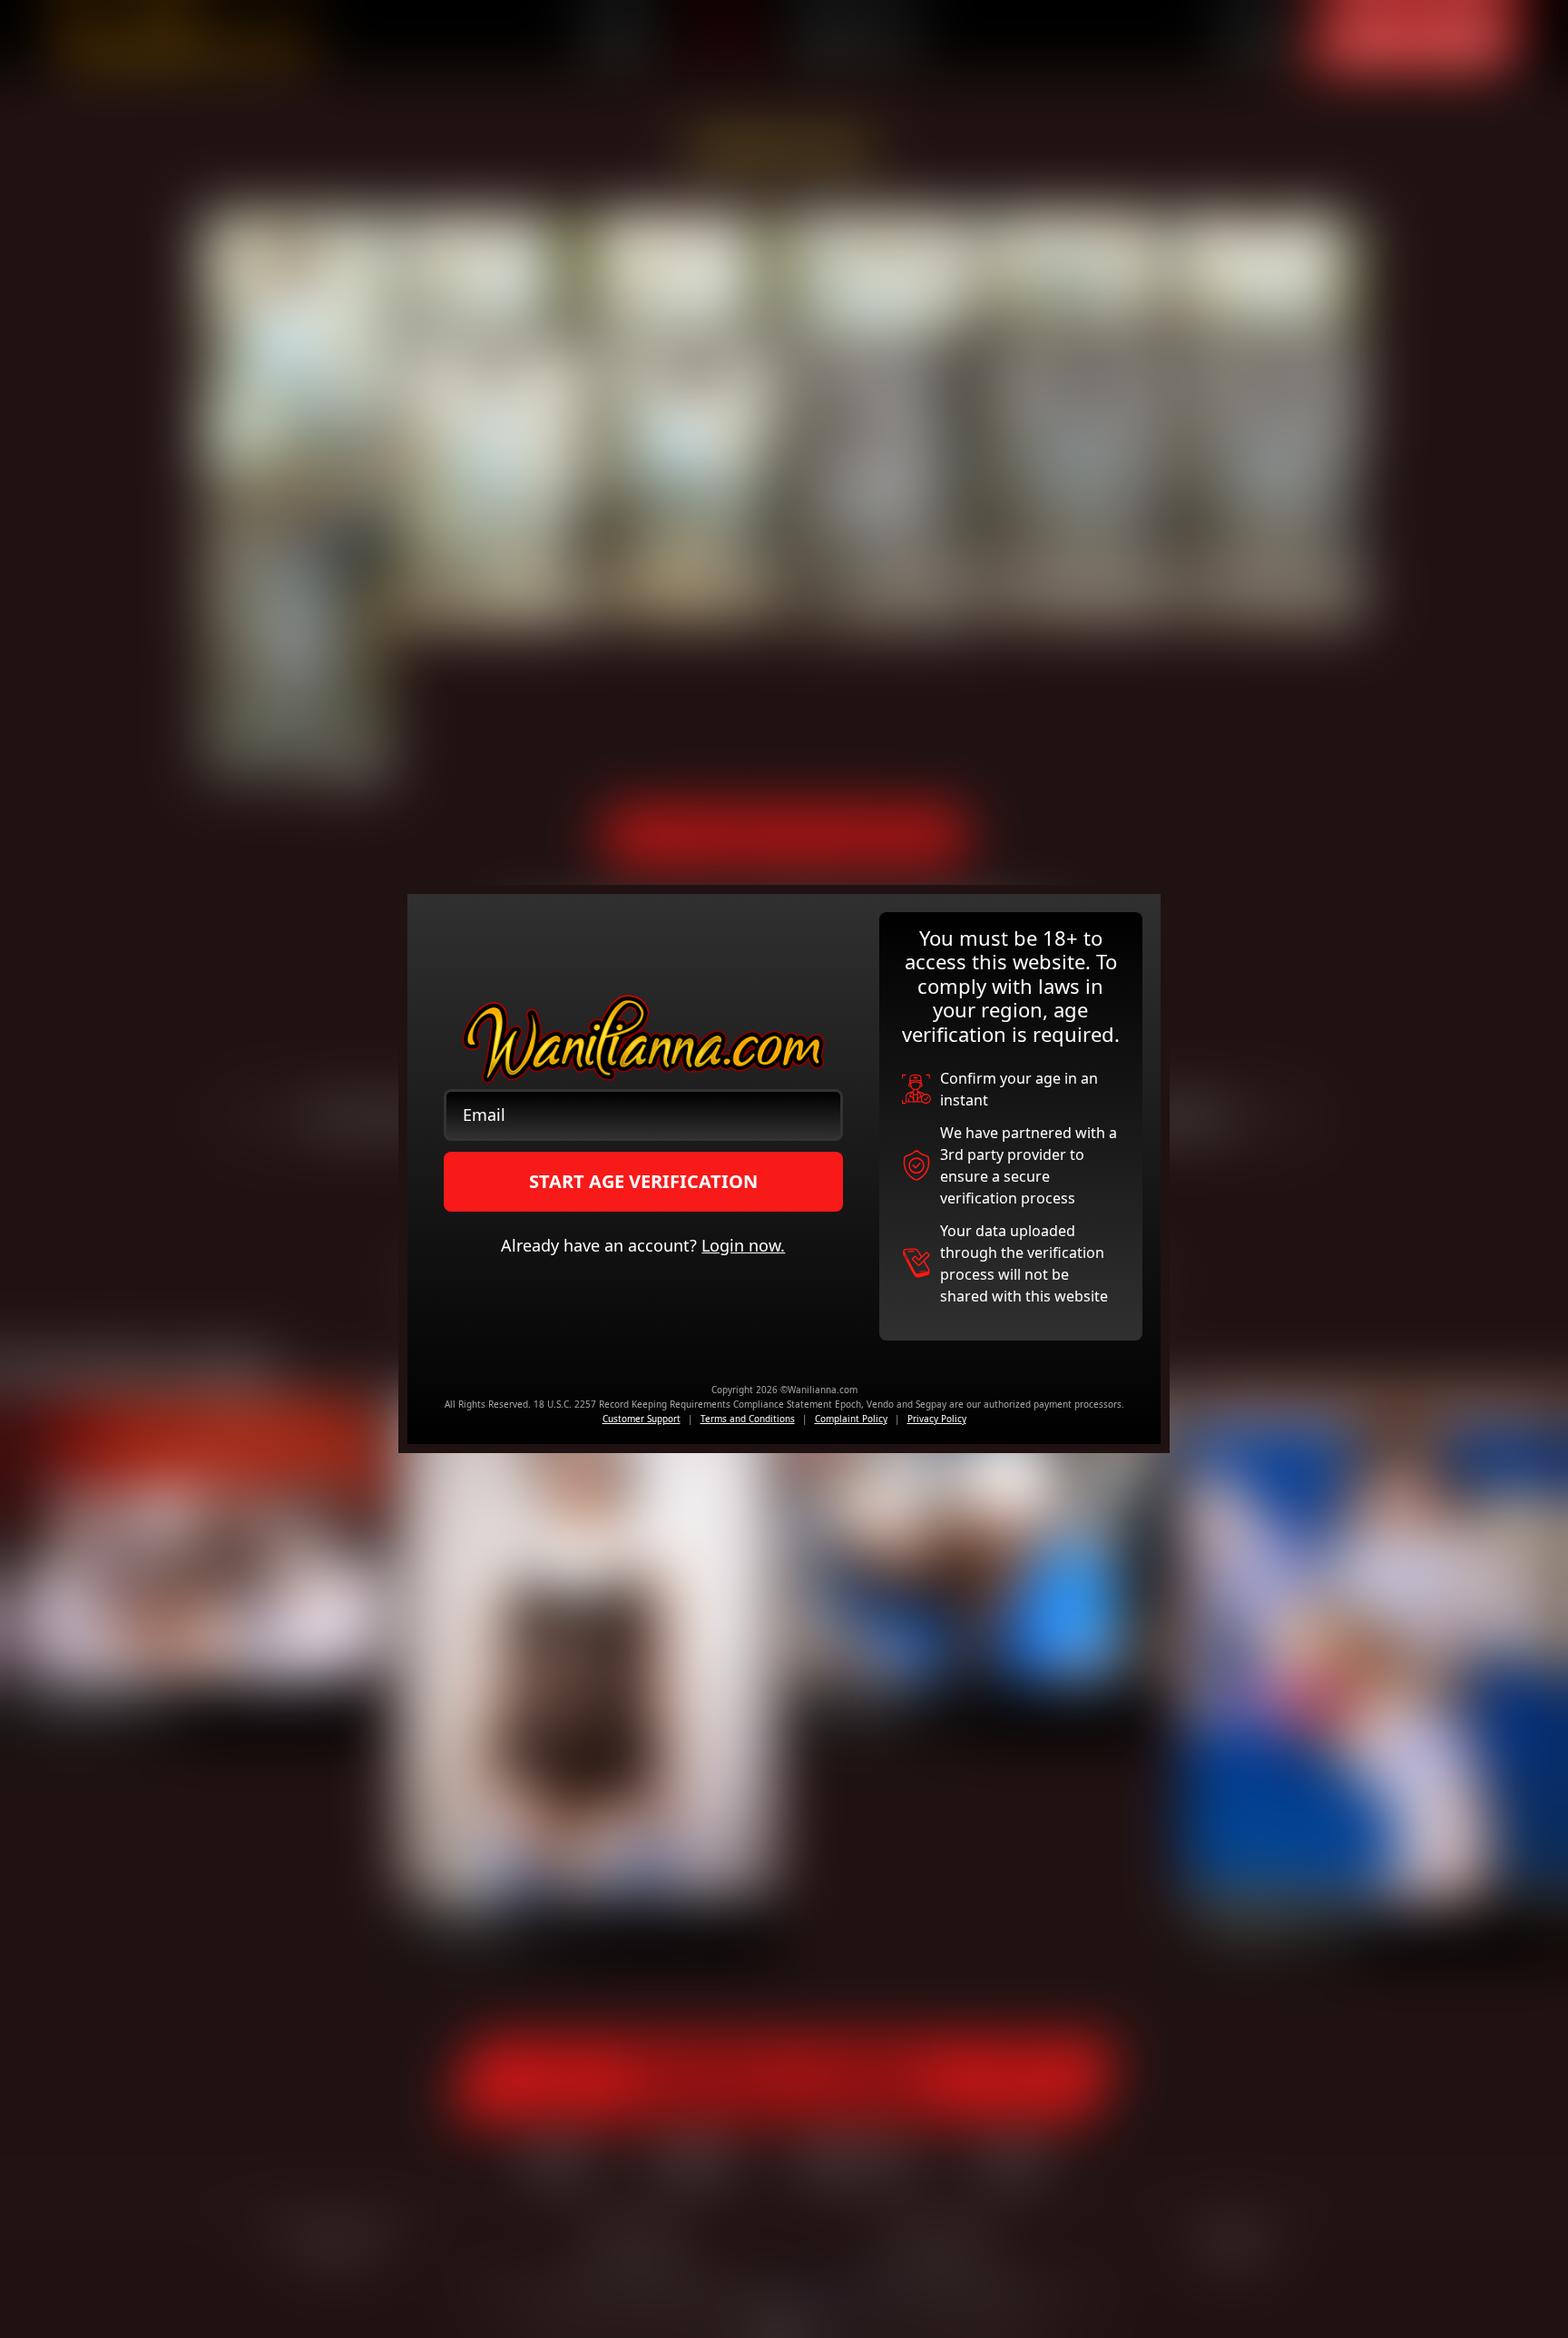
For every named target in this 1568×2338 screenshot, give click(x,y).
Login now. (743, 1245)
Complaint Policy (851, 1419)
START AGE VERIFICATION (643, 1181)
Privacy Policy (937, 1419)
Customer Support (642, 1419)
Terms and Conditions (748, 1419)
